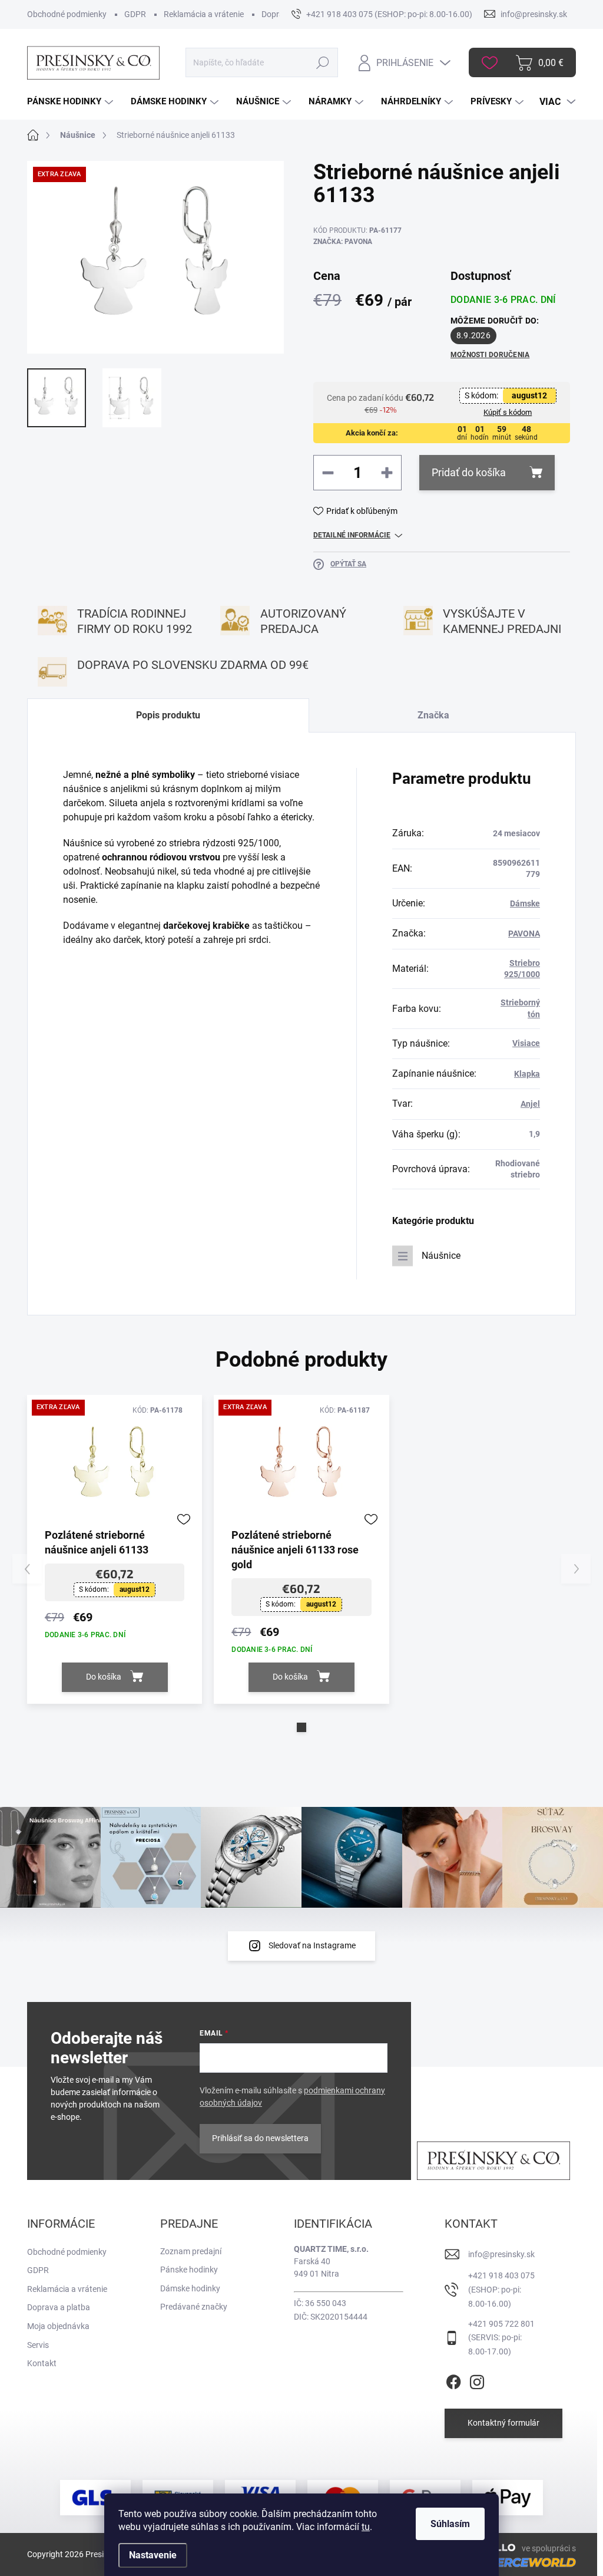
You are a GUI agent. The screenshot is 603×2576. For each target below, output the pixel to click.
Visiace (526, 1043)
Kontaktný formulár (503, 2423)
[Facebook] (453, 2380)
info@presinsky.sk (501, 2254)
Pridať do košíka (469, 472)
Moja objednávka (58, 2326)
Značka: (343, 242)
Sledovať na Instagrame (312, 1945)
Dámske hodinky (190, 2288)
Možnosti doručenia (490, 355)
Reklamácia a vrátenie (204, 14)
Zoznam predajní (191, 2251)
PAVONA (524, 934)
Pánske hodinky (189, 2270)
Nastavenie (153, 2555)
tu (366, 2527)
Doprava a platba (59, 2307)
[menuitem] (72, 102)
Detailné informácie (352, 535)
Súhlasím (450, 2524)
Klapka (527, 1074)
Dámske (525, 903)
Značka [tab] (433, 715)
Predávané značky (194, 2307)
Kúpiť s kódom (508, 412)
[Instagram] (477, 2380)
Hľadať (323, 62)
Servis (38, 2345)
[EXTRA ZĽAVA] (115, 1465)
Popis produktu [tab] (168, 715)
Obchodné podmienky (67, 14)
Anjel (530, 1104)
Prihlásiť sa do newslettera (260, 2138)
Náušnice (441, 1256)
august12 (529, 395)
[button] (301, 1727)
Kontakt (42, 2363)
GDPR (135, 14)
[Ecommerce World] (508, 2562)
